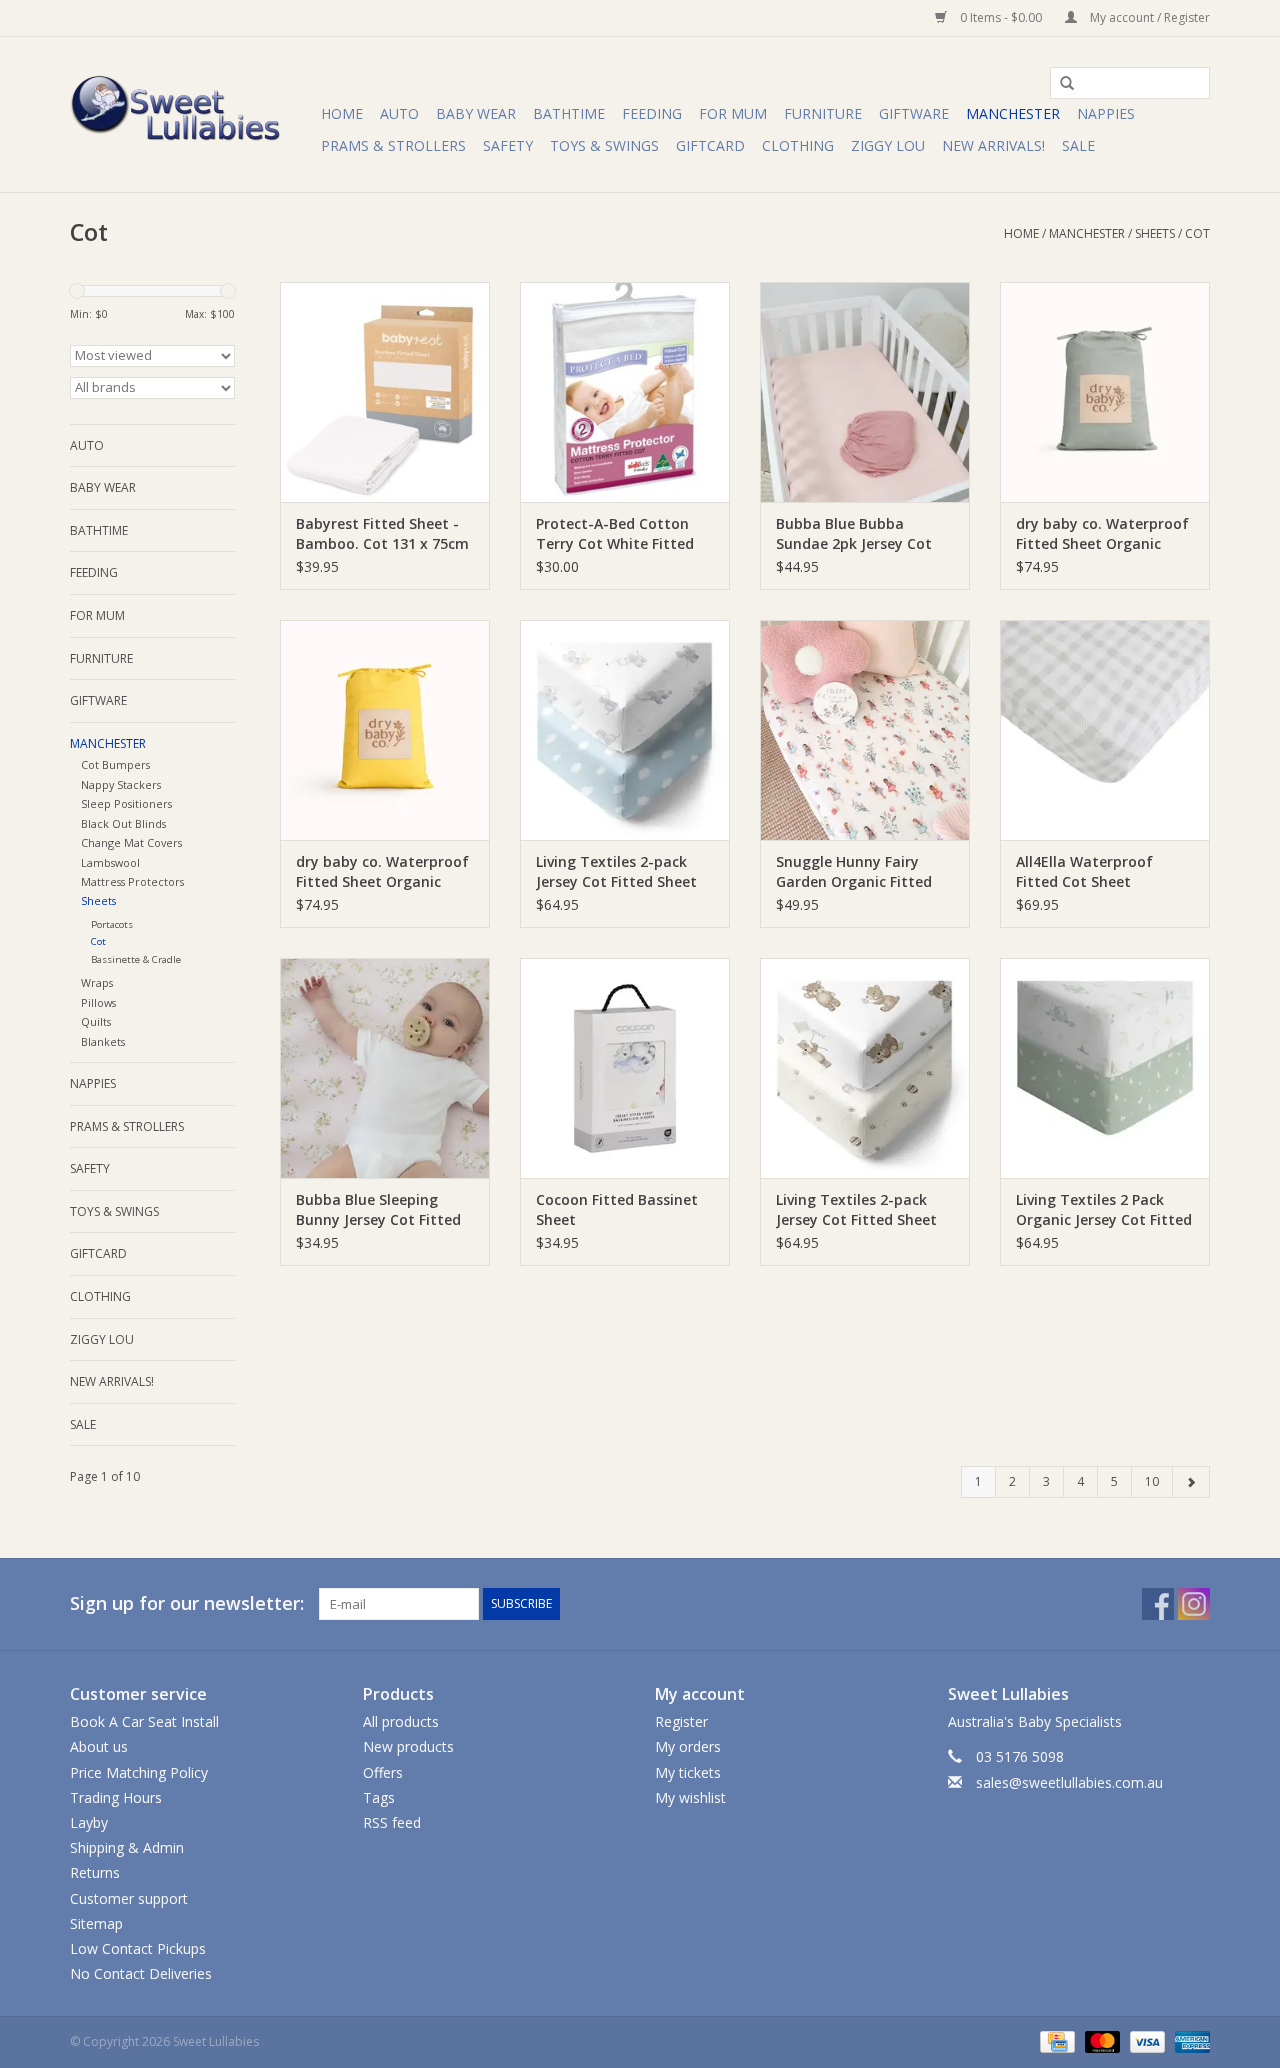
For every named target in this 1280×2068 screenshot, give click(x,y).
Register (681, 1721)
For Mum (733, 113)
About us (99, 1746)
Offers (383, 1772)
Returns (95, 1872)
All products (401, 1721)
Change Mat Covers (131, 842)
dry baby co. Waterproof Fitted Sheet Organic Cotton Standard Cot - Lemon (382, 872)
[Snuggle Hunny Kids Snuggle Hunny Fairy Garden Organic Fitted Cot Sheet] (865, 730)
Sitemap (96, 1923)
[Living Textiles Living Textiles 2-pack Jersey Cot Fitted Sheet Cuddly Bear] (865, 1068)
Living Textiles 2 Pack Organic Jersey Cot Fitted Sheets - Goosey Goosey (1104, 1210)
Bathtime (569, 113)
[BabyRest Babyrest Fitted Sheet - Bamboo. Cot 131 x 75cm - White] (385, 392)
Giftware (914, 113)
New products (408, 1746)
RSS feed (392, 1822)
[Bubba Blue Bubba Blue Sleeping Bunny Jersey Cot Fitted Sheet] (385, 1068)
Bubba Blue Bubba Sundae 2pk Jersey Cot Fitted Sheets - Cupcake (859, 534)
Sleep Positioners (126, 803)
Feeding (652, 113)
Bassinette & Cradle (136, 959)
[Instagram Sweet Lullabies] (1194, 1604)
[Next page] (1191, 1482)
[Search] (1060, 84)
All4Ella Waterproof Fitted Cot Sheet (1084, 871)
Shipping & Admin (127, 1847)
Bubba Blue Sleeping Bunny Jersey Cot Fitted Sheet (378, 1210)
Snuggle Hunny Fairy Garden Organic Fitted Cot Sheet (854, 872)
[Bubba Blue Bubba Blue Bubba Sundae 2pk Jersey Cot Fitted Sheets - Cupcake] (865, 392)
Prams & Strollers (393, 145)
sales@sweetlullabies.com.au (1069, 1782)
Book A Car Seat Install (144, 1721)
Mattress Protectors (132, 881)
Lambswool (110, 862)
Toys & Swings (604, 145)
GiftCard (710, 145)
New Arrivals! (993, 145)
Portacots (112, 924)
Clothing (798, 145)
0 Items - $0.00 (1001, 17)
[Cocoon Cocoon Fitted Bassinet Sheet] (625, 1068)
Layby (89, 1822)
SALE (1078, 145)
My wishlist (690, 1797)
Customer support (129, 1898)
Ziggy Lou (888, 145)
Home (342, 113)
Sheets (1155, 233)
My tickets (688, 1772)
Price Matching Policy (139, 1772)
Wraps (97, 982)
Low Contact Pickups (138, 1948)
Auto (399, 113)
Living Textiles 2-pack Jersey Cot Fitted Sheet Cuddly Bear (856, 1210)
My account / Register (1148, 17)
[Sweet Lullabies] (192, 114)
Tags (379, 1797)
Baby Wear (476, 113)
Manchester (1013, 113)
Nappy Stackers (121, 784)
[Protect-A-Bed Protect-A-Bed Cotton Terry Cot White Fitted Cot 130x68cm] (625, 392)
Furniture (823, 113)
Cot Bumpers (115, 764)
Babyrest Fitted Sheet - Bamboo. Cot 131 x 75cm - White (382, 534)
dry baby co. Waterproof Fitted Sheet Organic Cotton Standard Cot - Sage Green (1102, 534)
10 (1152, 1481)
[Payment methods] (1055, 2040)
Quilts (96, 1021)
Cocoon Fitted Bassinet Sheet (617, 1209)
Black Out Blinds (123, 823)
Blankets (103, 1041)
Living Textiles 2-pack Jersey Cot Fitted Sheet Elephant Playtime (616, 872)
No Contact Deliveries (141, 1973)
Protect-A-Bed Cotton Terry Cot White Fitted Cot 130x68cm (615, 534)
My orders (688, 1746)
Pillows (98, 1002)
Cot (1197, 233)
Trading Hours (116, 1797)
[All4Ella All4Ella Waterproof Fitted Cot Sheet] (1105, 730)
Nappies (1106, 113)
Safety (508, 145)
